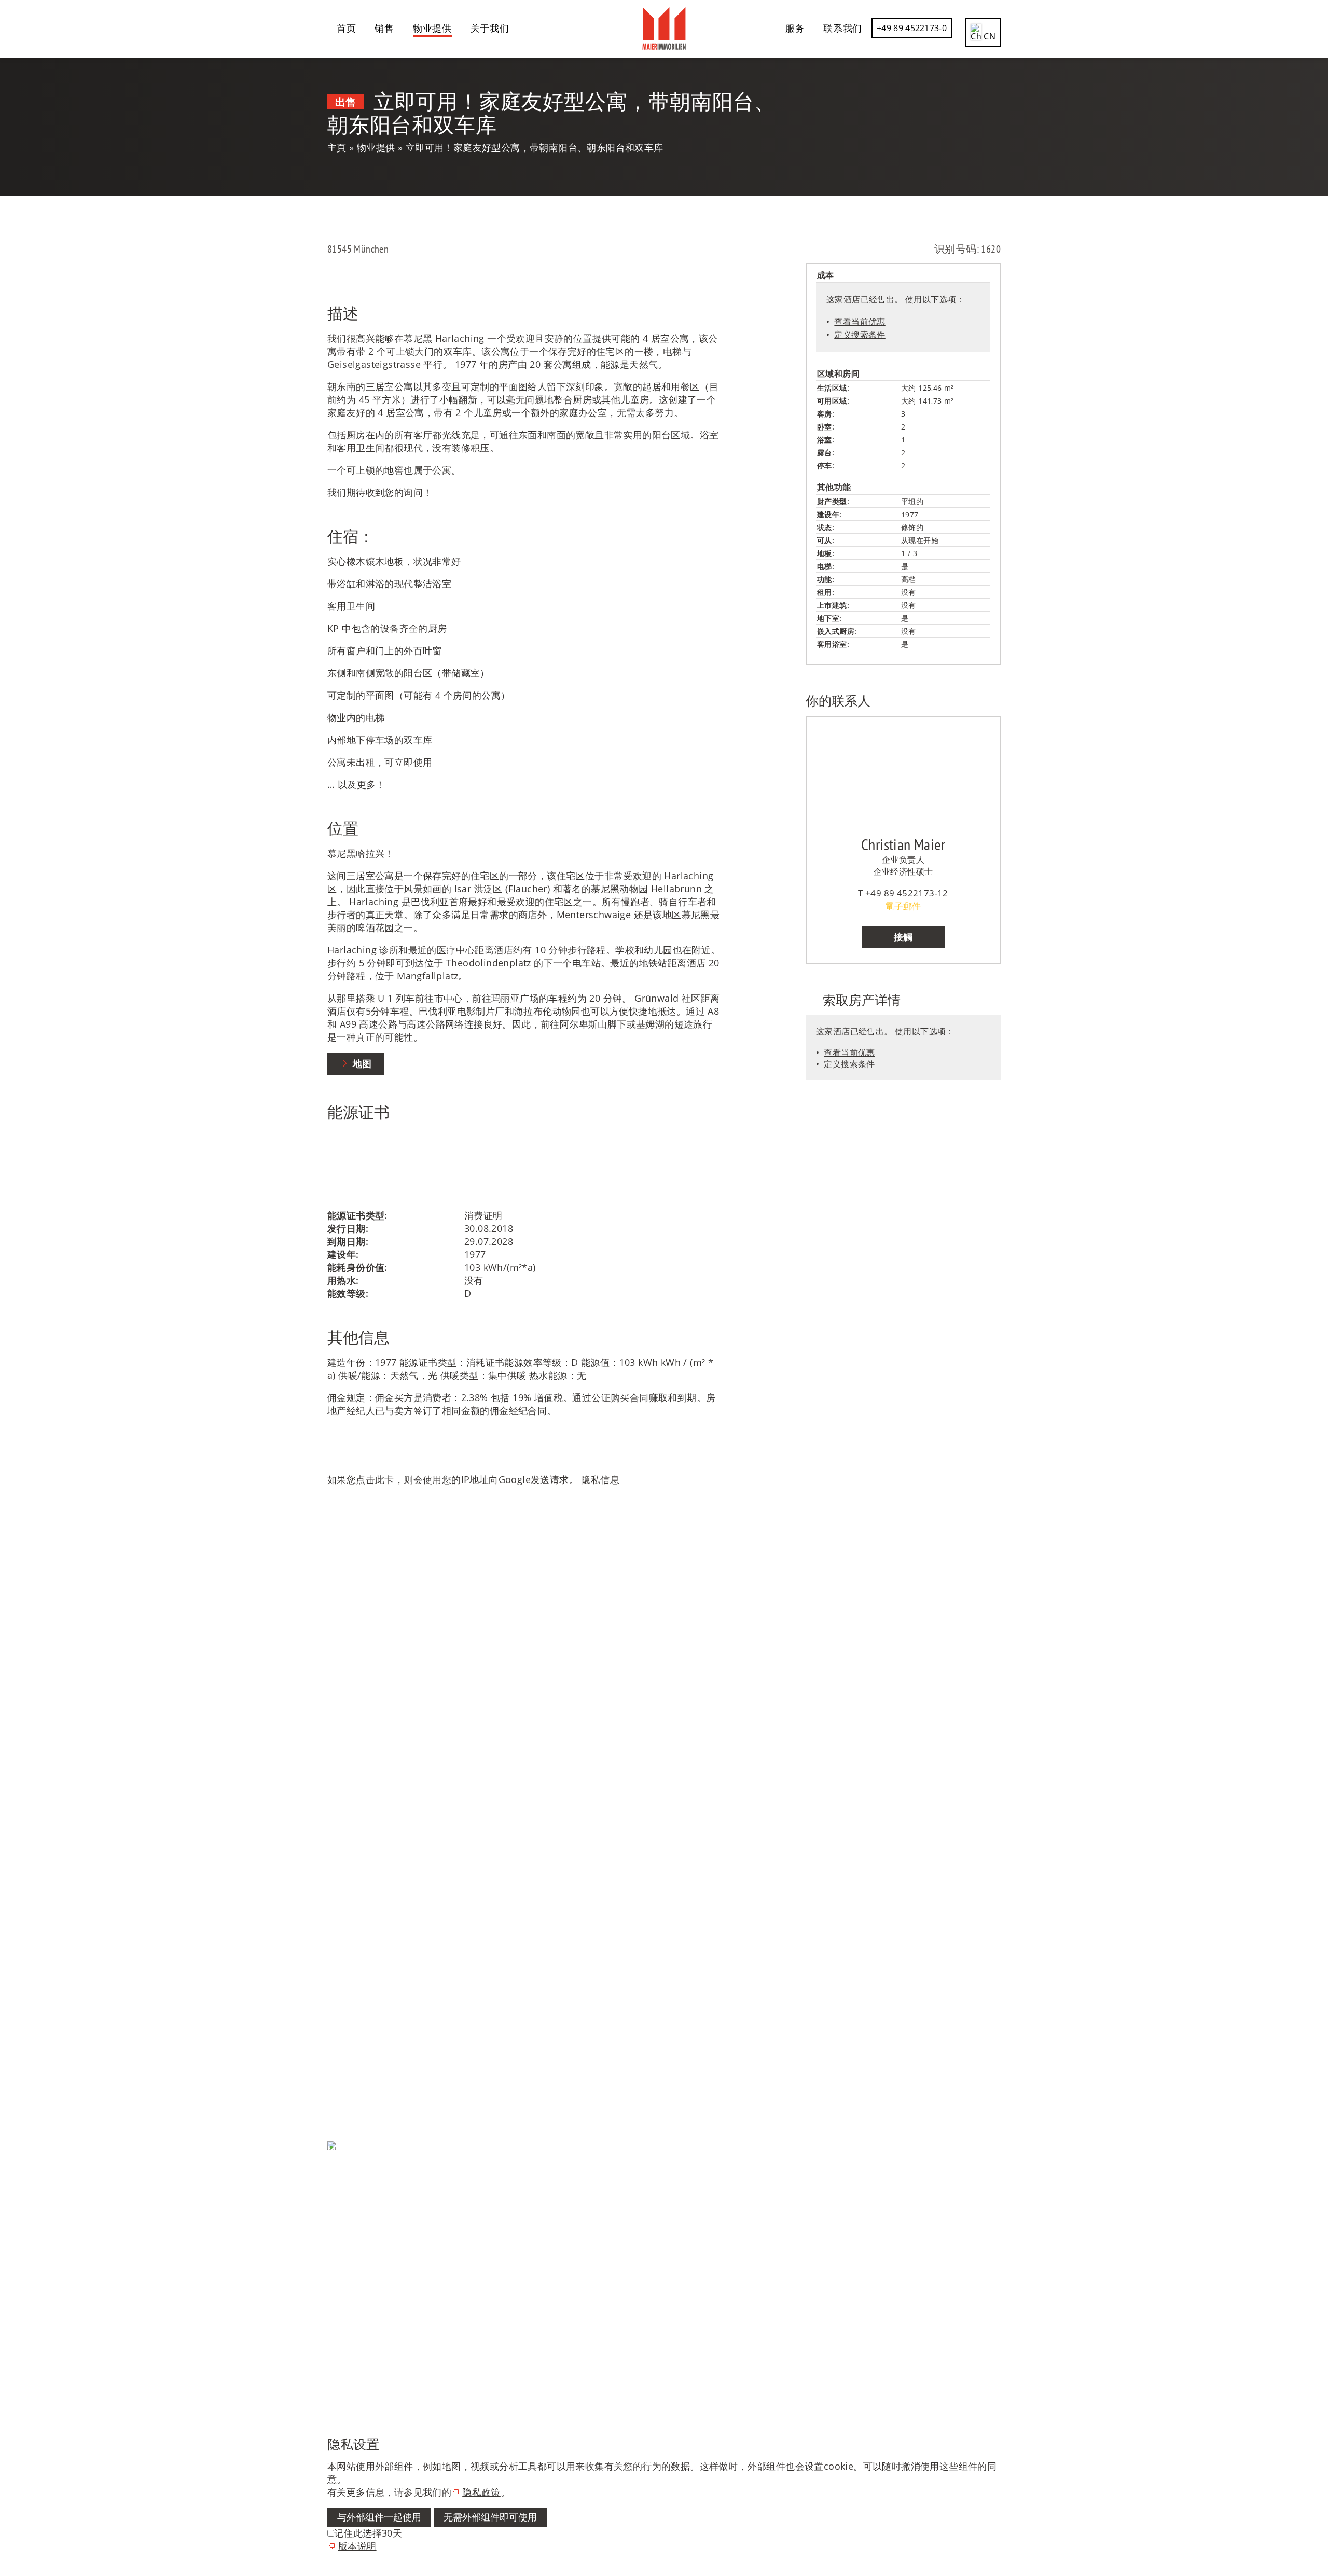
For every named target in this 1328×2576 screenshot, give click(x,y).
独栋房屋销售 (356, 1887)
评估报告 (347, 1991)
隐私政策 (481, 2492)
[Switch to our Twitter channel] (329, 2296)
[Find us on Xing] (329, 2374)
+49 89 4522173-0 (912, 28)
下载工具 (347, 2073)
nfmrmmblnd (358, 1701)
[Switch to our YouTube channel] (329, 2322)
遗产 (337, 1965)
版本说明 (347, 2197)
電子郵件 (903, 906)
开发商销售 (351, 1978)
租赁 (337, 2060)
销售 (384, 28)
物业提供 (432, 28)
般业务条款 (351, 2210)
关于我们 (490, 28)
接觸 (903, 937)
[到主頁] (664, 29)
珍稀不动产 (351, 1926)
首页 (346, 28)
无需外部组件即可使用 (490, 2517)
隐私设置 (347, 2184)
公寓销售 (347, 1900)
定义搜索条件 (860, 335)
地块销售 (347, 1913)
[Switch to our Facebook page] (329, 2270)
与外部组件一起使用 (379, 2517)
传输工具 (347, 2086)
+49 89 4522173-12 (907, 893)
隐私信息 (600, 1479)
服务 (795, 28)
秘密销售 (347, 1939)
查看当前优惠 (860, 322)
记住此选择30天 (368, 2533)
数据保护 (347, 2171)
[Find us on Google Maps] (329, 2348)
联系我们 (843, 28)
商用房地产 (351, 1952)
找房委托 (347, 2046)
